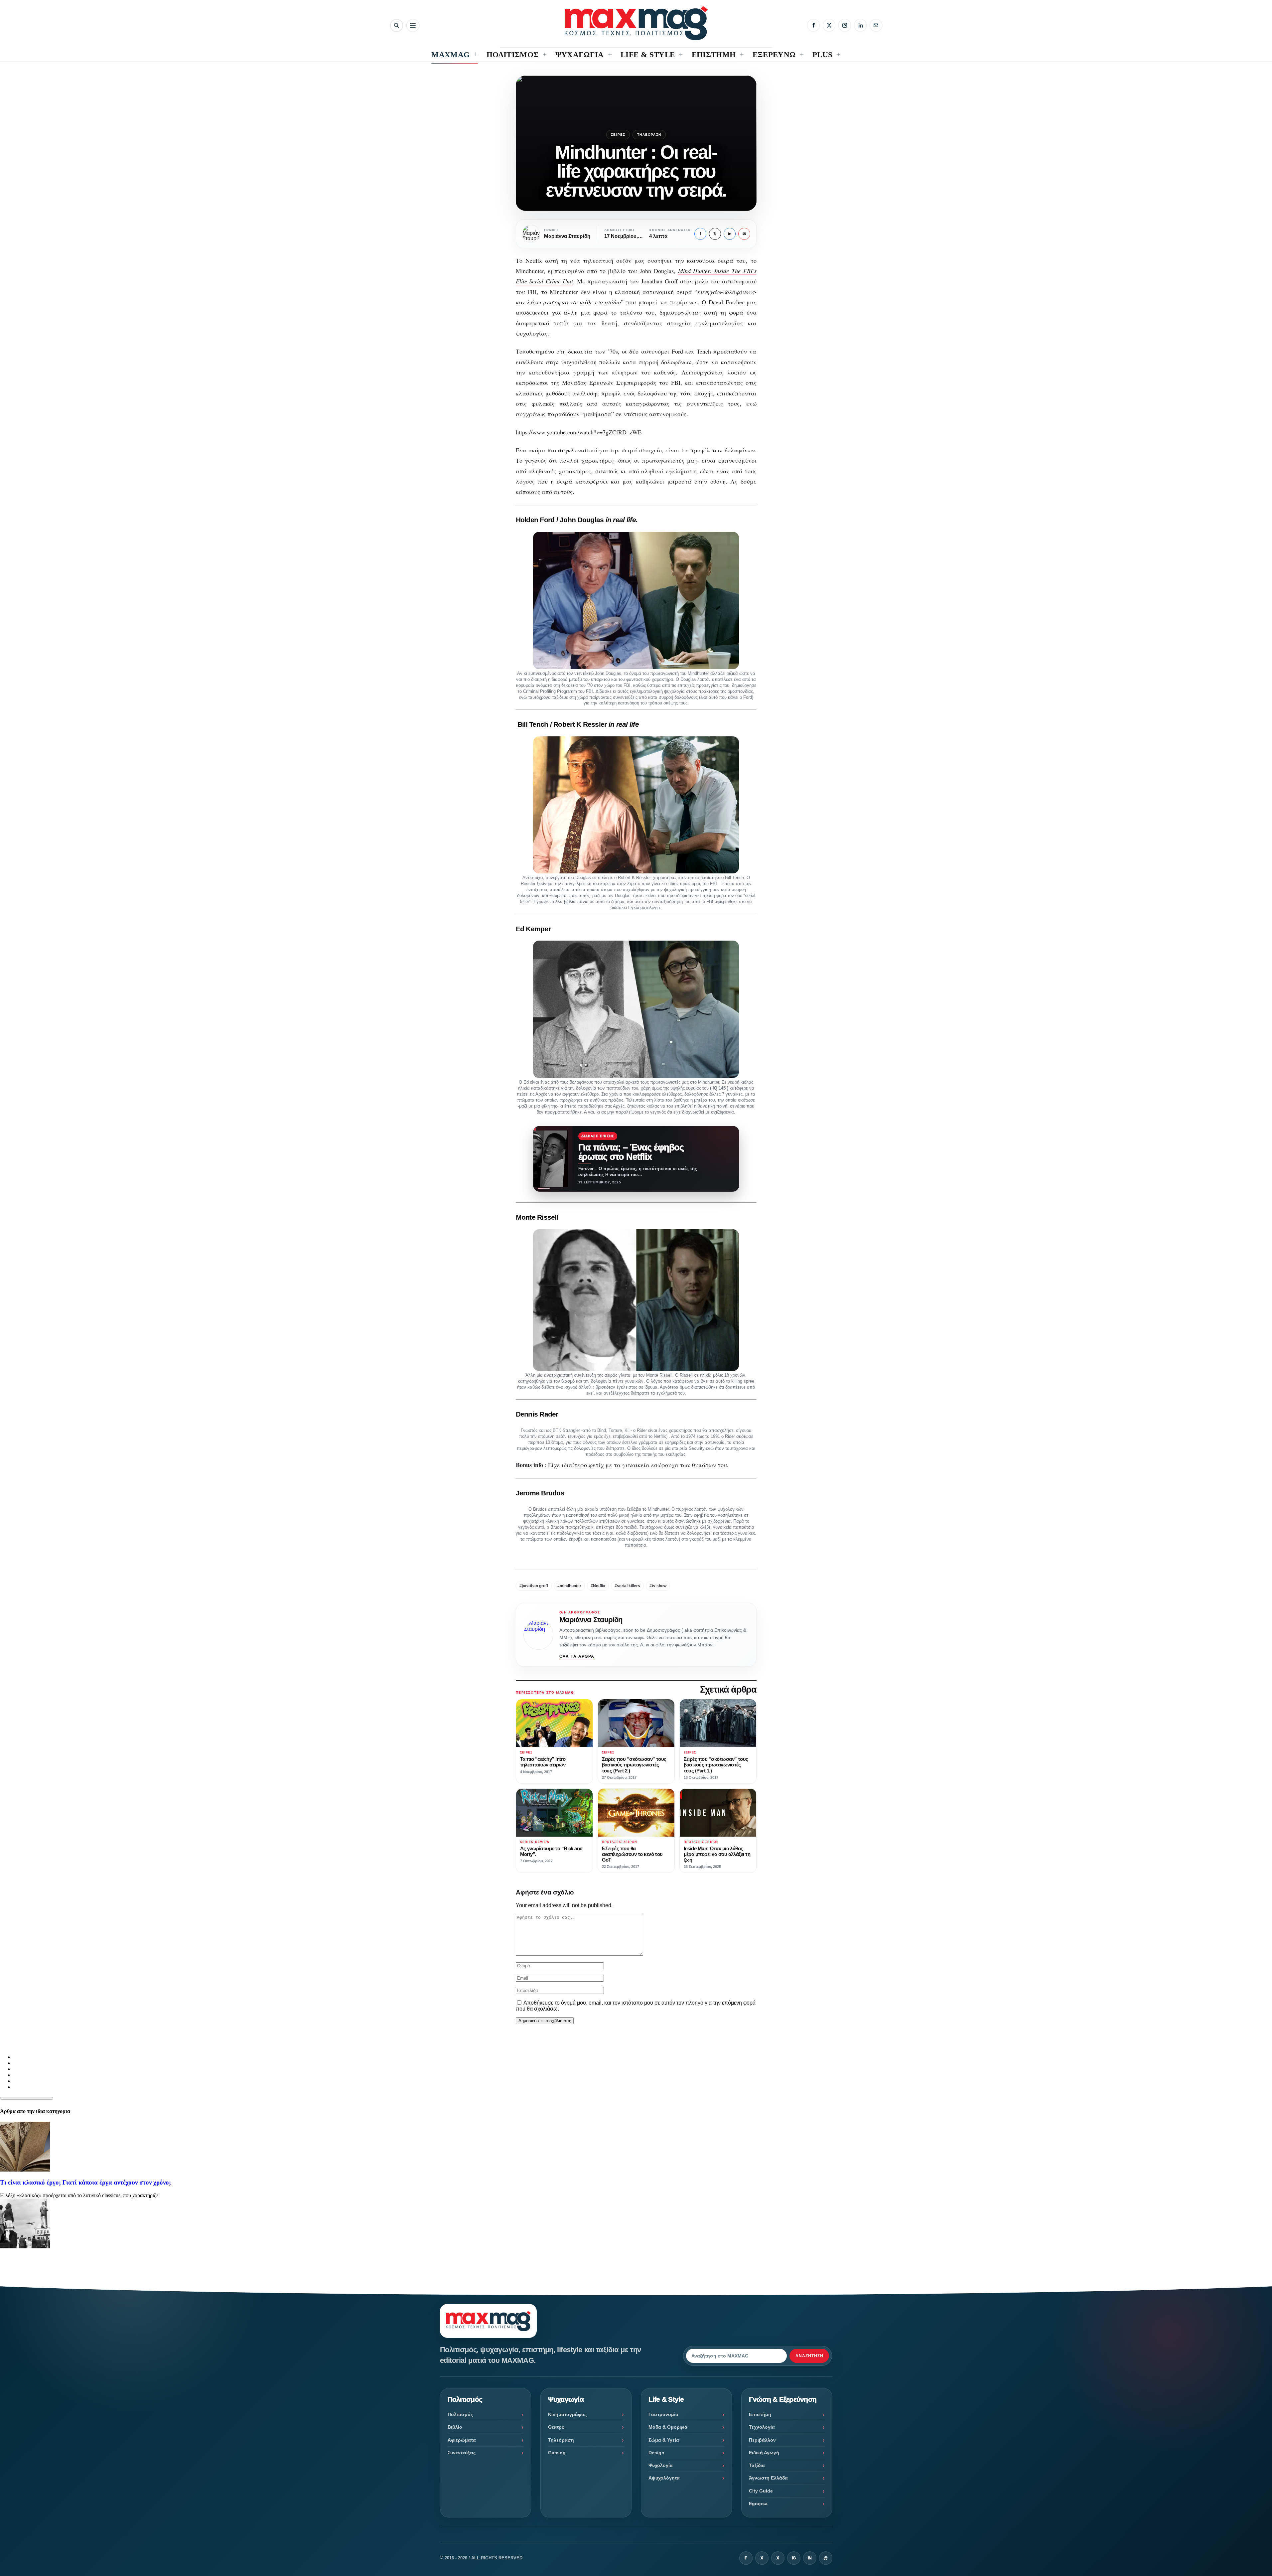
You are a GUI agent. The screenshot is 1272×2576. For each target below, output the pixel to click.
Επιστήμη (760, 2414)
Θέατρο (556, 2427)
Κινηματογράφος (567, 2414)
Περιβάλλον (762, 2440)
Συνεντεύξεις (462, 2453)
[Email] (876, 25)
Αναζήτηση (809, 2356)
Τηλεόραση (649, 135)
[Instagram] (845, 25)
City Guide (761, 2491)
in (730, 234)
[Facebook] (813, 25)
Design (656, 2453)
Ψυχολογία (661, 2465)
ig (794, 2558)
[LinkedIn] (860, 25)
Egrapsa (758, 2503)
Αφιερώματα (462, 2440)
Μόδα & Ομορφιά (668, 2427)
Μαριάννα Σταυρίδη (591, 1620)
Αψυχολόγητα (664, 2478)
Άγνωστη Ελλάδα (768, 2478)
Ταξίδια (757, 2465)
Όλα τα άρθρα (577, 1656)
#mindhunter (569, 1586)
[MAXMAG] (636, 23)
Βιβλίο (455, 2427)
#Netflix (598, 1586)
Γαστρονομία (663, 2414)
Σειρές (618, 135)
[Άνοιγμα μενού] (413, 25)
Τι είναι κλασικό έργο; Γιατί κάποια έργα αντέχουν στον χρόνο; (85, 2182)
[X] (829, 25)
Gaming (557, 2453)
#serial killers (627, 1586)
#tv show (658, 1586)
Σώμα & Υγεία (664, 2440)
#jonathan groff (534, 1586)
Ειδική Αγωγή (764, 2453)
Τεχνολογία (762, 2427)
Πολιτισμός (460, 2414)
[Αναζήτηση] (397, 25)
